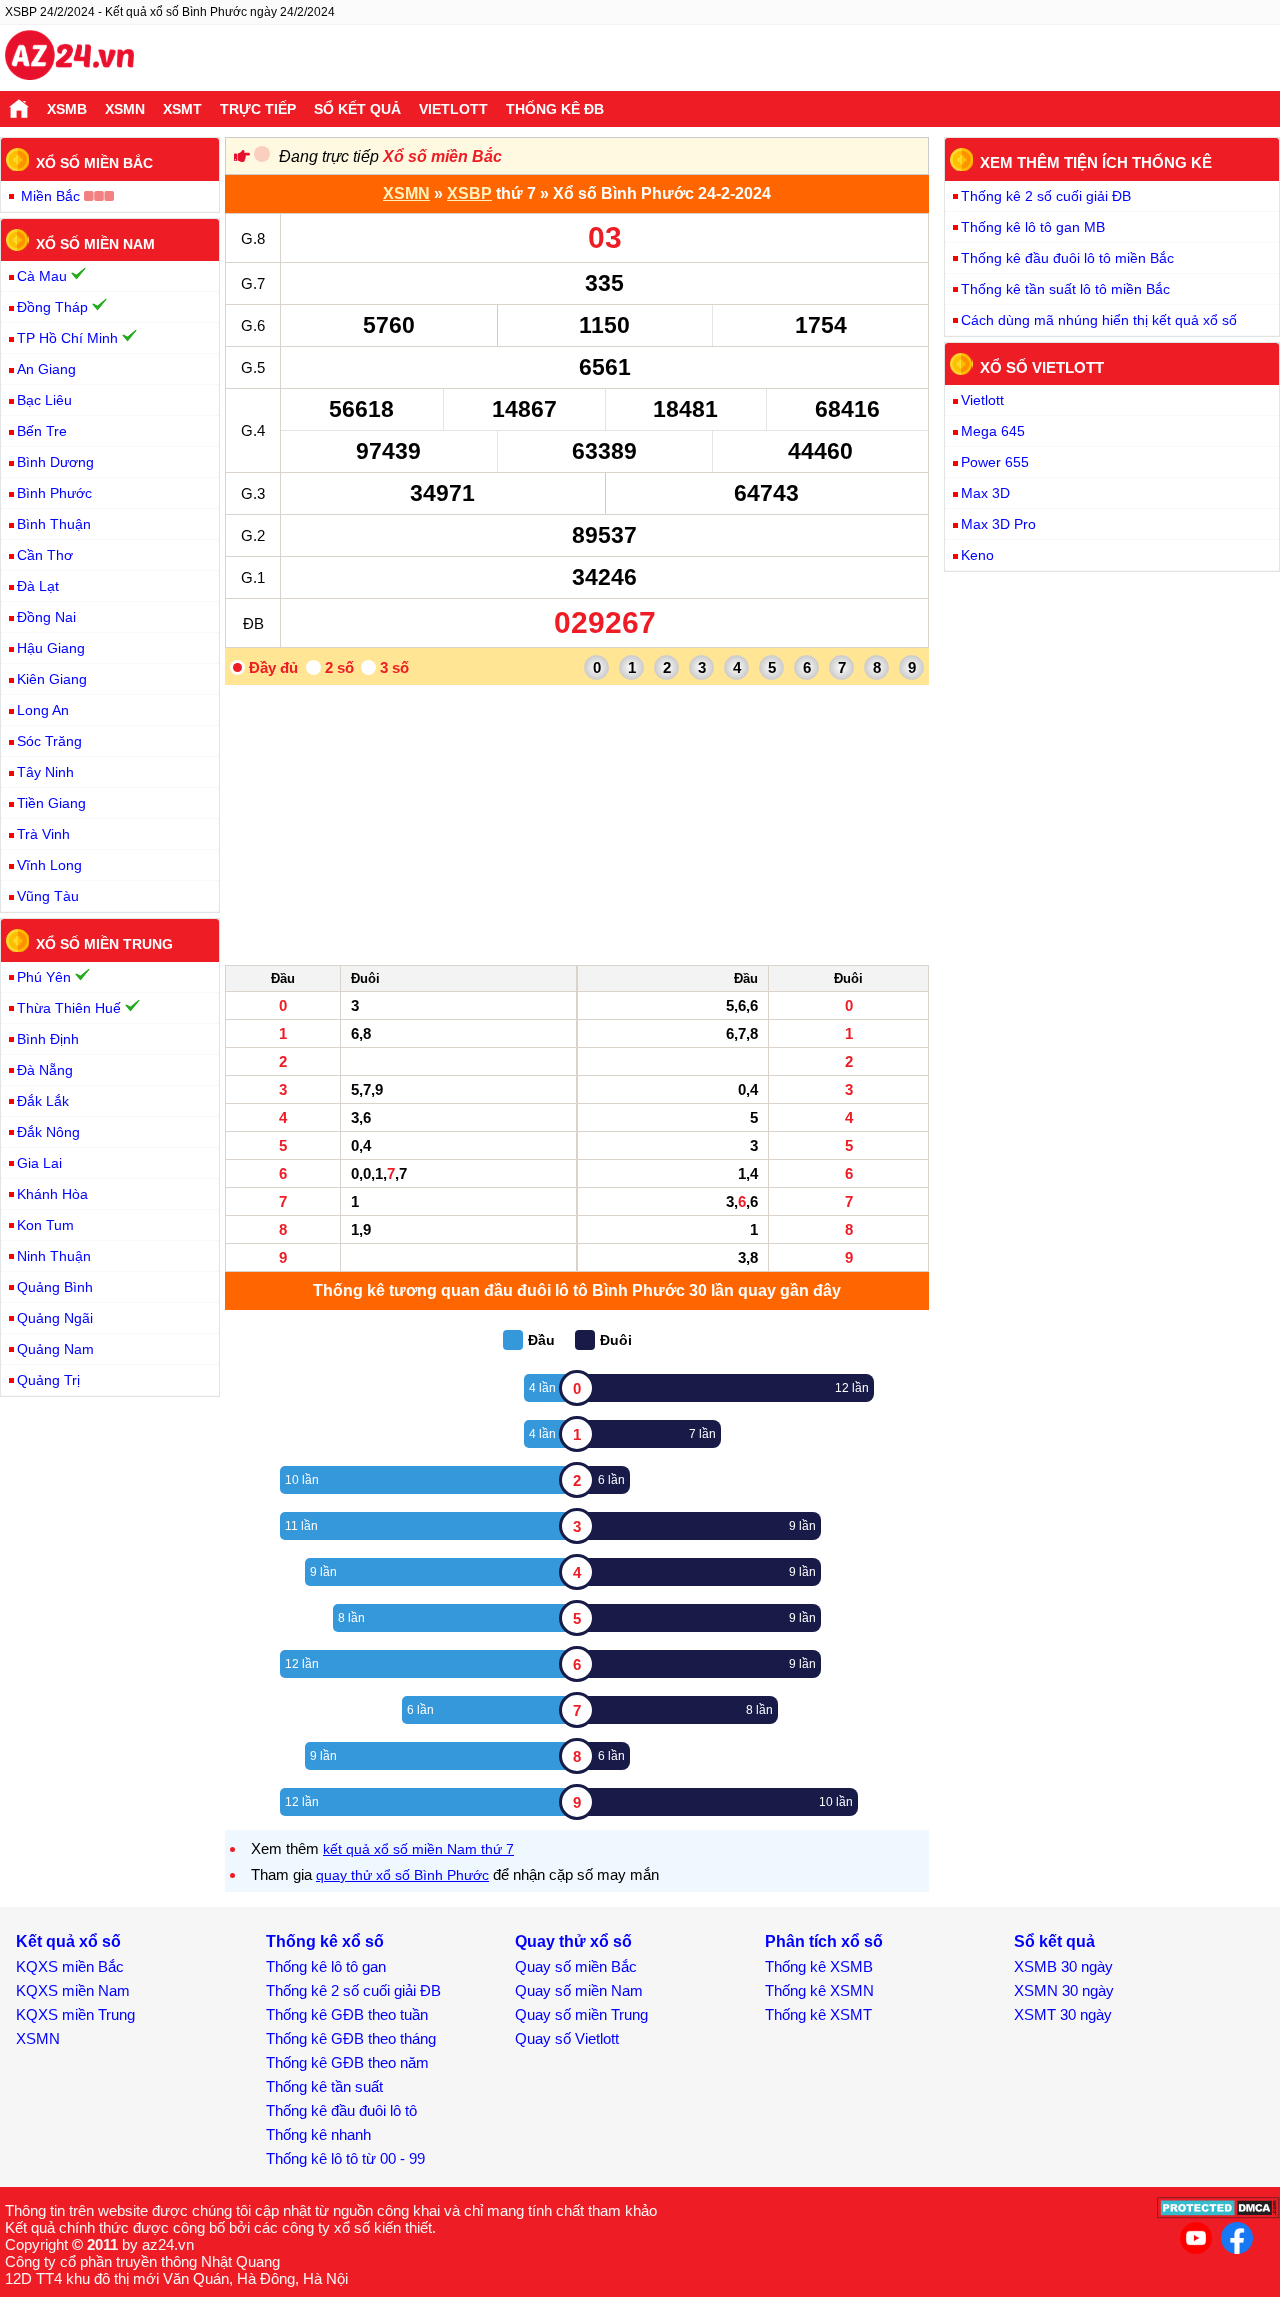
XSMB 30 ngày (1063, 1966)
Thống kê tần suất (324, 2086)
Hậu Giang (51, 648)
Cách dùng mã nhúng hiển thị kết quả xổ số (1099, 320)
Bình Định (48, 1039)
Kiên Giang (52, 679)
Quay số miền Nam (579, 1990)
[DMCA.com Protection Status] (1218, 2213)
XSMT (182, 109)
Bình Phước (54, 493)
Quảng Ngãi (55, 1318)
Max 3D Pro (998, 524)
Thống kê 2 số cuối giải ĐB (1046, 196)
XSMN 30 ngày (1064, 1990)
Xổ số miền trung (104, 944)
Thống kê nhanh (318, 2134)
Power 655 (995, 462)
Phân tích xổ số (824, 1941)
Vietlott (453, 109)
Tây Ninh (45, 772)
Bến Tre (42, 431)
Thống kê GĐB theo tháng (351, 2038)
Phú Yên (44, 977)
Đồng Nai (46, 617)
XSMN (125, 109)
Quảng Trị (48, 1380)
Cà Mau (42, 276)
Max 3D (985, 493)
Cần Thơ (45, 555)
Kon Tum (45, 1225)
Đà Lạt (38, 586)
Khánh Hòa (52, 1194)
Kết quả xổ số (68, 1941)
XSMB (67, 109)
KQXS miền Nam (73, 1990)
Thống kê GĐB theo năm (347, 2062)
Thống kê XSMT (818, 2014)
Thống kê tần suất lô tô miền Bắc (1065, 289)
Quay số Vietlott (567, 2038)
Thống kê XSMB (819, 1966)
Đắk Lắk (43, 1101)
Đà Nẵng (45, 1070)
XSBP (469, 193)
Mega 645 (993, 431)
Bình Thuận (54, 524)
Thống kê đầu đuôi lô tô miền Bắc (1067, 258)
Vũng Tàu (48, 896)
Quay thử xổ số (573, 1941)
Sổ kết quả (357, 109)
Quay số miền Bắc (576, 1966)
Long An (43, 710)
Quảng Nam (55, 1349)
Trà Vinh (43, 834)
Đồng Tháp (52, 307)
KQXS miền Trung (75, 2014)
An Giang (46, 369)
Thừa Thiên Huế (69, 1008)
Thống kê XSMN (819, 1990)
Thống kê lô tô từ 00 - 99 (345, 2158)
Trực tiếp (258, 109)
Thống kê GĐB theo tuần (347, 2014)
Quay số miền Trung (581, 2014)
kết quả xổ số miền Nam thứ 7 (418, 1849)
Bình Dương (55, 462)
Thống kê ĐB (555, 109)
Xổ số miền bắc (94, 163)
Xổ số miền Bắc (442, 156)
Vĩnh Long (49, 865)
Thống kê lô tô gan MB (1033, 227)
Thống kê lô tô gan (326, 1966)
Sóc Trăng (49, 741)
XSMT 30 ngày (1063, 2014)
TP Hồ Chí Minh (67, 338)
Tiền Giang (51, 803)
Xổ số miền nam (95, 243)
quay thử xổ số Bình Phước (402, 1875)
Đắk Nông (48, 1132)
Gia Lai (39, 1163)
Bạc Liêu (44, 400)
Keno (977, 555)
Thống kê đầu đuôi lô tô (341, 2110)
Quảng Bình (55, 1287)
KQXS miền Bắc (70, 1966)
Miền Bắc (50, 196)
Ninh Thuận (54, 1256)
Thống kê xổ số (325, 1941)
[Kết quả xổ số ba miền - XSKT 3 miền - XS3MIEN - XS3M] (69, 58)
